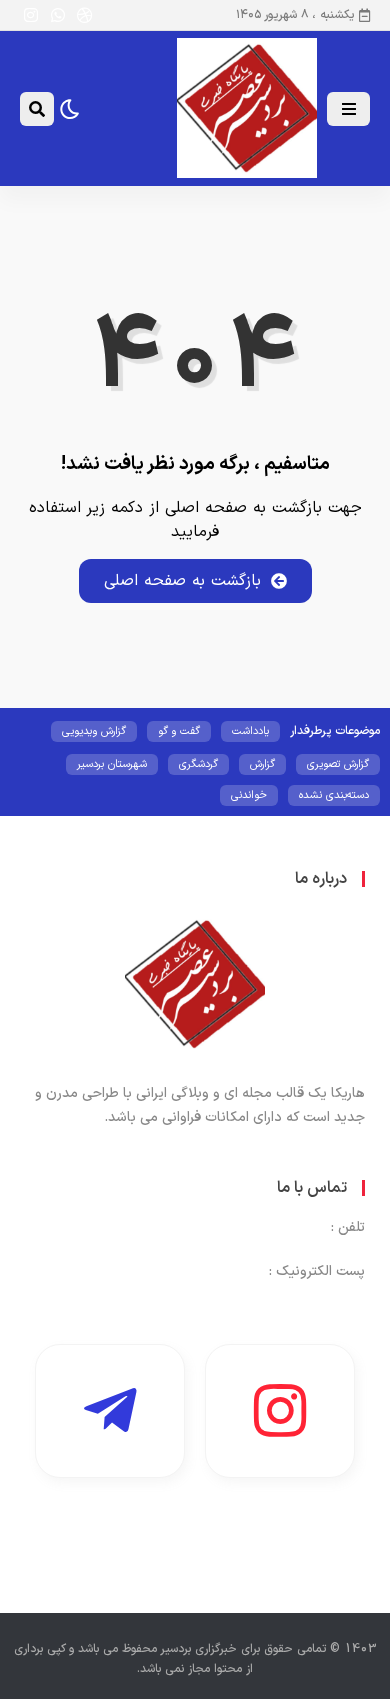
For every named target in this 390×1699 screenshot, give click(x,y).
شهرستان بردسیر (112, 764)
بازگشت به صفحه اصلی (182, 581)
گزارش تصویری (338, 764)
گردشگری (198, 764)
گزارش (262, 764)
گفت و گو (179, 731)
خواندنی (249, 795)
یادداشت (250, 731)
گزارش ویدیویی (94, 731)
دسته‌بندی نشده (334, 795)
